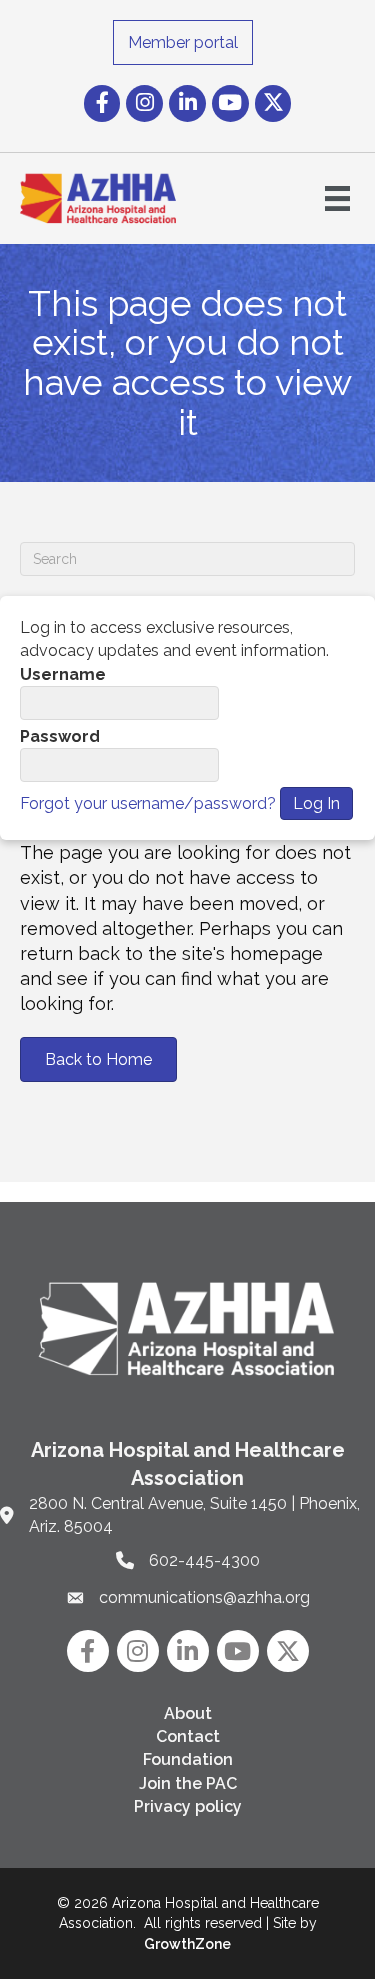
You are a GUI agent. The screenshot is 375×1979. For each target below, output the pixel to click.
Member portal (183, 42)
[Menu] (337, 198)
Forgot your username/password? (148, 803)
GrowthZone (187, 1944)
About (188, 1713)
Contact (188, 1736)
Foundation (188, 1759)
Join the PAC (188, 1783)
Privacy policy (188, 1806)
